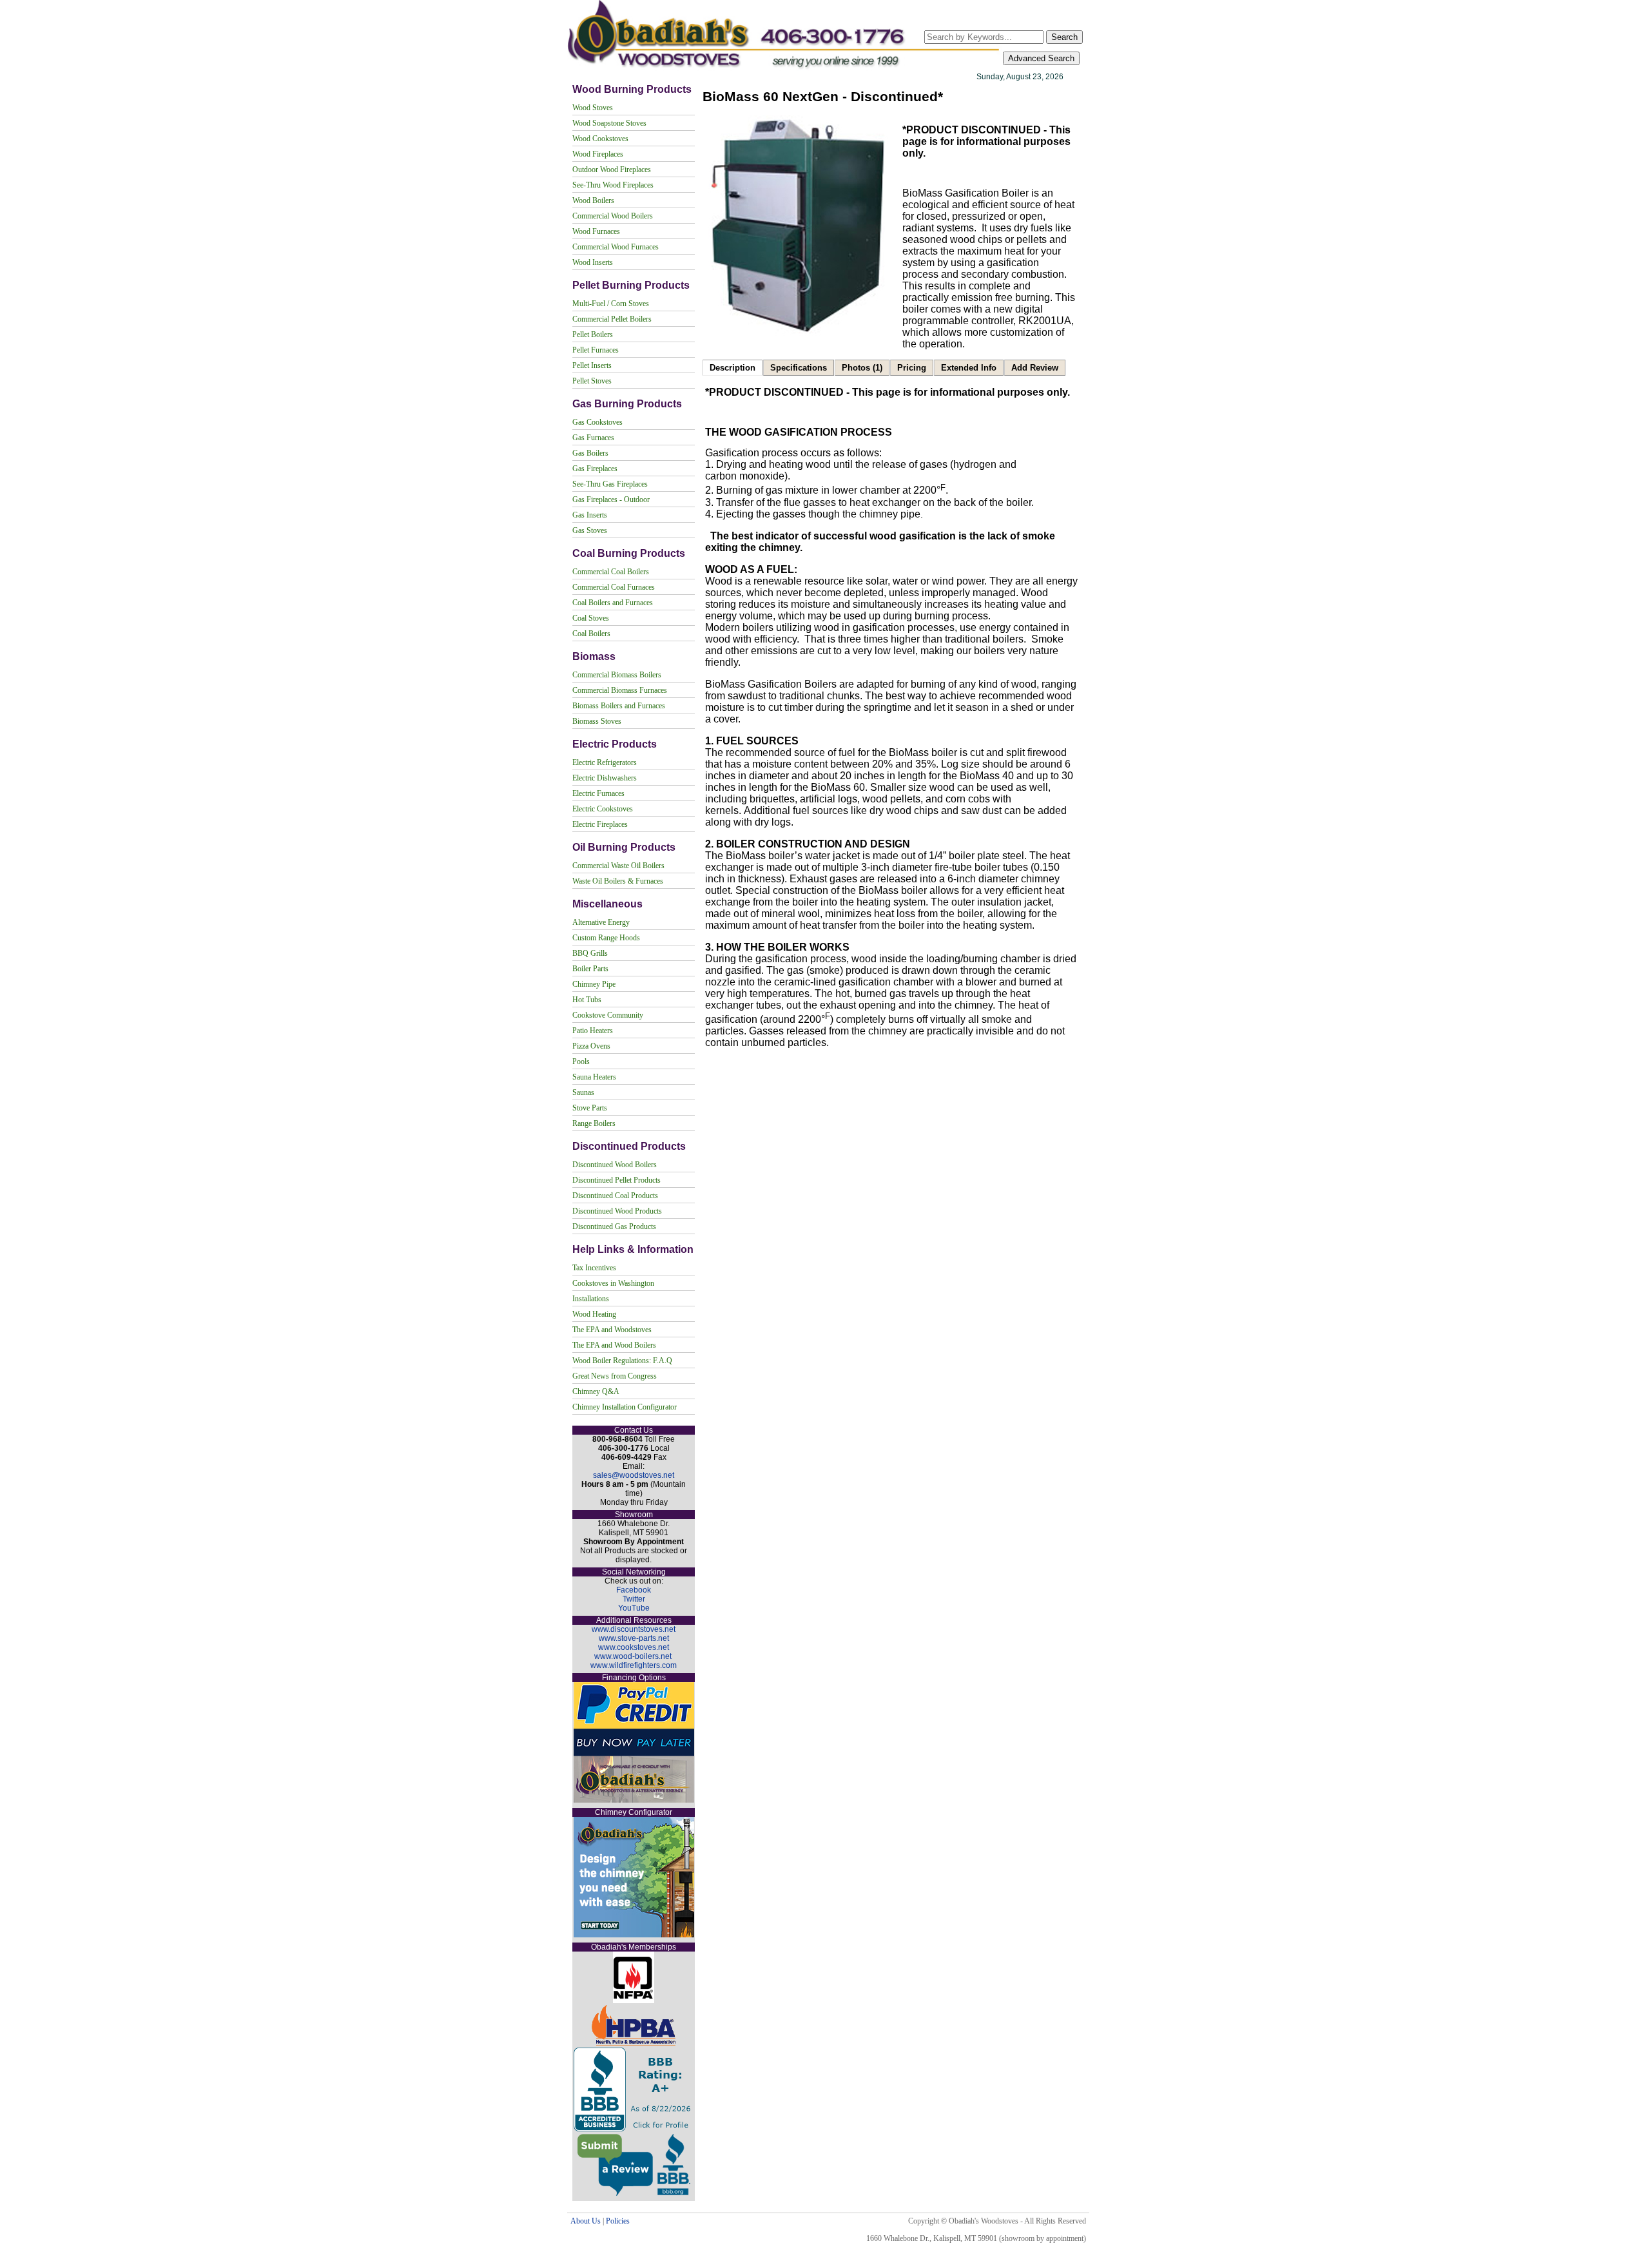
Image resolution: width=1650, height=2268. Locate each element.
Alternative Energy (601, 922)
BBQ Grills (590, 953)
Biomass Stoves (597, 721)
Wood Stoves (593, 108)
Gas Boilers (590, 453)
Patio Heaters (593, 1031)
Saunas (583, 1092)
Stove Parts (590, 1108)
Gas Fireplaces (595, 469)
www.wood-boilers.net (633, 1656)
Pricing (912, 368)
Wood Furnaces (596, 231)
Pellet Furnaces (596, 350)
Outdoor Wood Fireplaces (612, 170)
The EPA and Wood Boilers (614, 1345)
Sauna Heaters (594, 1077)
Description (733, 368)
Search (1064, 37)
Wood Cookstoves (600, 139)
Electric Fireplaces (600, 824)
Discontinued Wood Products (617, 1211)
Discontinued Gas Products (614, 1226)
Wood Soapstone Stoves (609, 123)
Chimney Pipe (594, 984)
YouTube (634, 1608)
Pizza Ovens (591, 1046)
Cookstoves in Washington (613, 1283)
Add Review (1035, 368)
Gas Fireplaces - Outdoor (611, 499)
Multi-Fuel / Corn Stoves (611, 304)
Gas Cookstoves (597, 422)
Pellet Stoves (592, 381)
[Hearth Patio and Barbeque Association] (634, 2043)
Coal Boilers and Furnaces (613, 603)
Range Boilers (594, 1123)
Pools (581, 1061)
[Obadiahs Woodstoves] (785, 69)
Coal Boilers (591, 634)
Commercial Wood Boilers (613, 216)
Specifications (799, 368)
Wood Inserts (593, 262)
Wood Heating (594, 1314)
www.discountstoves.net (634, 1629)
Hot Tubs (587, 1000)
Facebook (634, 1590)
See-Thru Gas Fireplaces (610, 484)
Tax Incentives (594, 1268)
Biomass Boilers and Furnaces (619, 706)
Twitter (634, 1599)
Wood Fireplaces (598, 154)
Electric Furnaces (598, 793)
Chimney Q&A (596, 1391)
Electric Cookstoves (603, 809)
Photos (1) (862, 368)
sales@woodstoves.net (634, 1475)
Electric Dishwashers (605, 778)
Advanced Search (1041, 58)
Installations (591, 1299)
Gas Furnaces (593, 438)
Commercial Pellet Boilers (612, 319)
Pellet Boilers (593, 334)
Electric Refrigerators (605, 762)
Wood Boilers (593, 200)
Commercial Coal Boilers (611, 572)
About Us (586, 2221)
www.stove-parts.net (634, 1638)
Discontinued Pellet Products (616, 1180)
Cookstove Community (608, 1015)
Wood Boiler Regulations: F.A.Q (622, 1361)
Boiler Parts (590, 969)
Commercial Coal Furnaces (614, 587)
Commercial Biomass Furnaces (620, 690)
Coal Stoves (591, 618)
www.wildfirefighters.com (634, 1665)
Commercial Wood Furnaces (616, 247)
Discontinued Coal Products (615, 1196)
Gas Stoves (590, 530)
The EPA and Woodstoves (612, 1330)
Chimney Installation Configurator (625, 1407)
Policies (618, 2221)
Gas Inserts (590, 515)
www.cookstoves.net (634, 1647)
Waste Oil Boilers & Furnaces (618, 881)
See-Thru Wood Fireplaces (613, 185)
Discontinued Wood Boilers (615, 1165)
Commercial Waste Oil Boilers (618, 866)
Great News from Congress (615, 1376)
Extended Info (969, 368)
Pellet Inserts (592, 365)
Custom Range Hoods (606, 938)
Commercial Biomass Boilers (617, 675)
